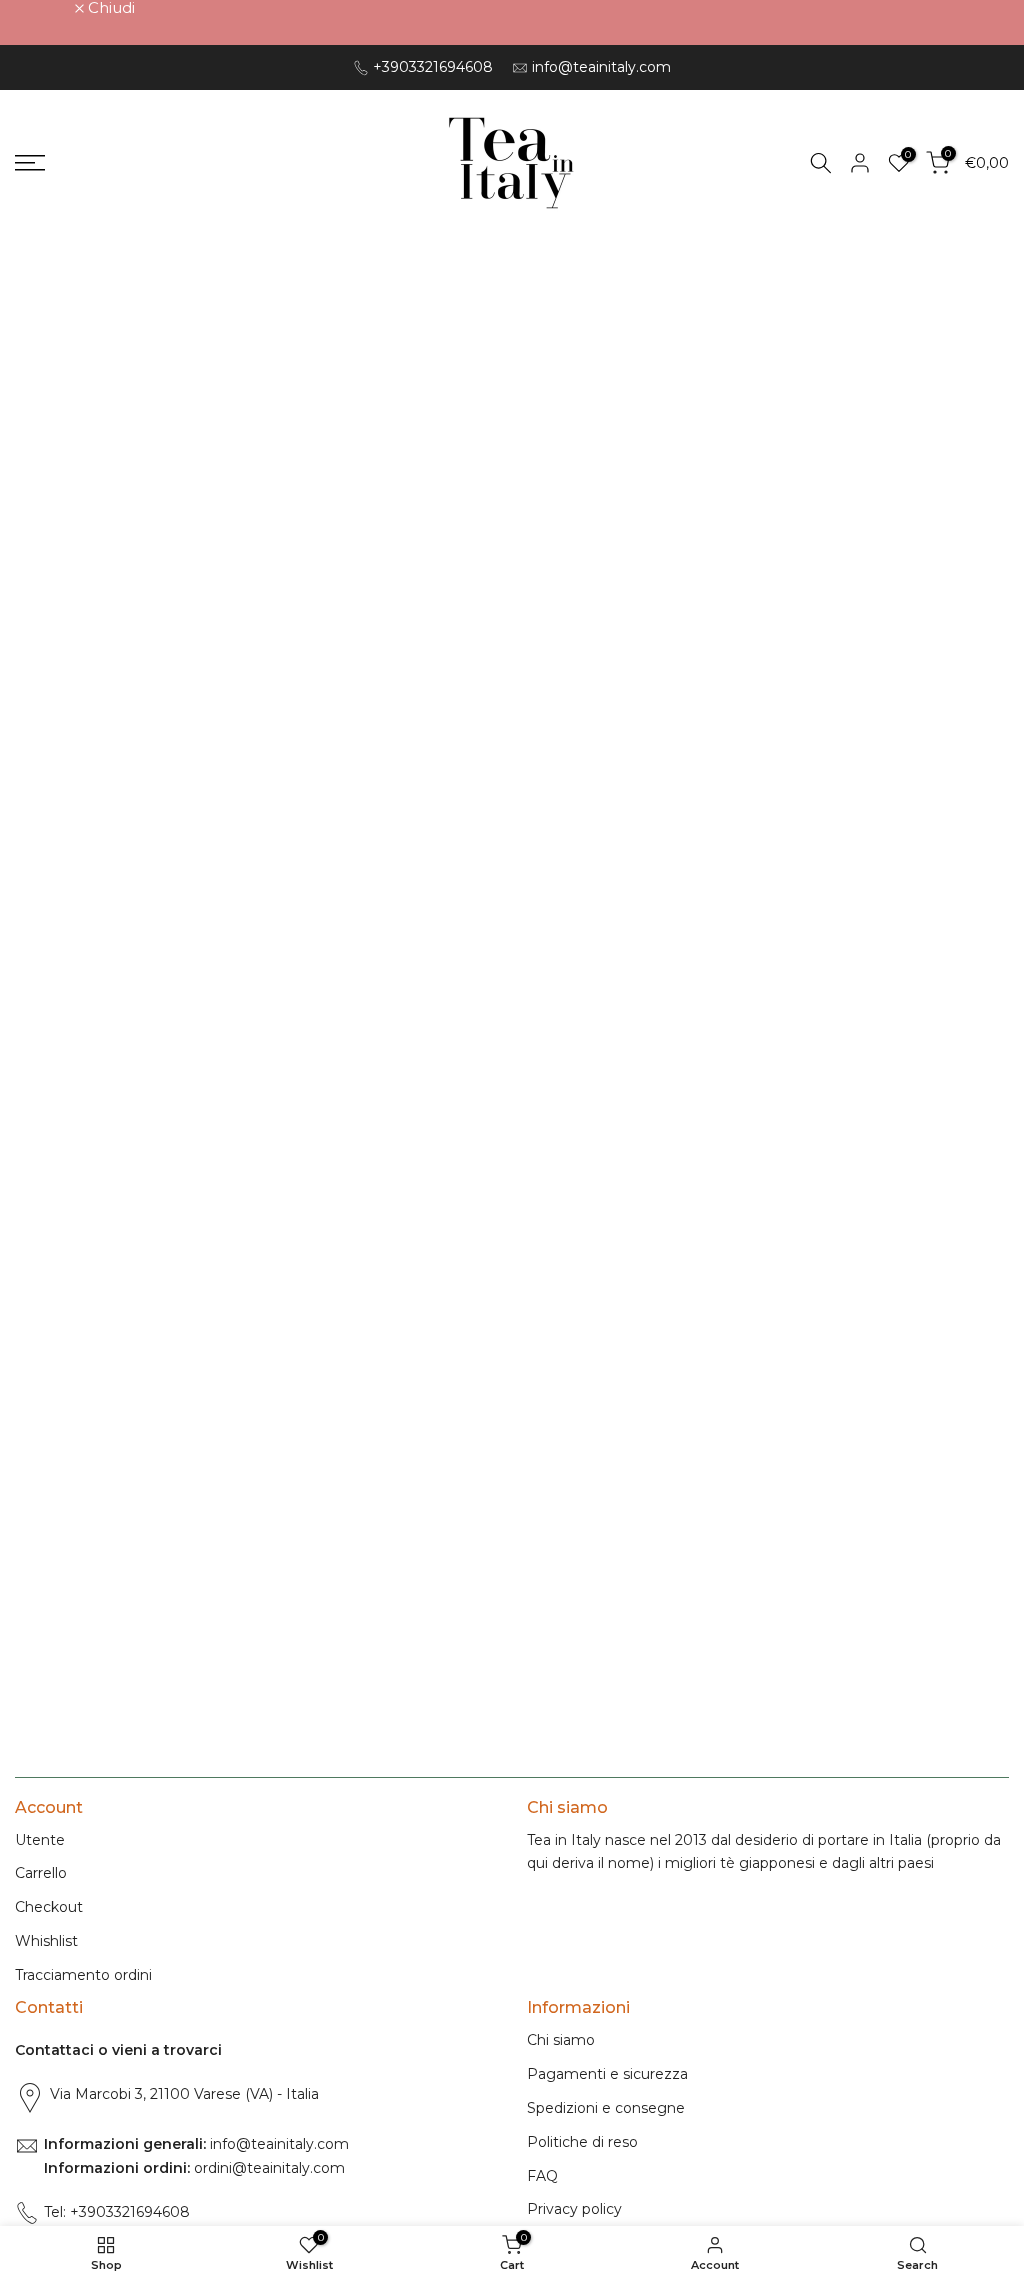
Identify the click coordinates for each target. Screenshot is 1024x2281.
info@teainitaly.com (601, 67)
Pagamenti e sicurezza (607, 2074)
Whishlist (46, 1941)
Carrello (41, 1873)
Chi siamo (561, 2040)
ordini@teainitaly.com (267, 2168)
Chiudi (49, 7)
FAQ (542, 2176)
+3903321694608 (433, 67)
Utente (40, 1840)
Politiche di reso (582, 2142)
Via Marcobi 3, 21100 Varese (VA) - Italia (184, 2094)
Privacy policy (574, 2209)
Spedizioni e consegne (606, 2108)
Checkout (49, 1907)
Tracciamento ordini (83, 1975)
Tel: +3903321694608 (117, 2212)
